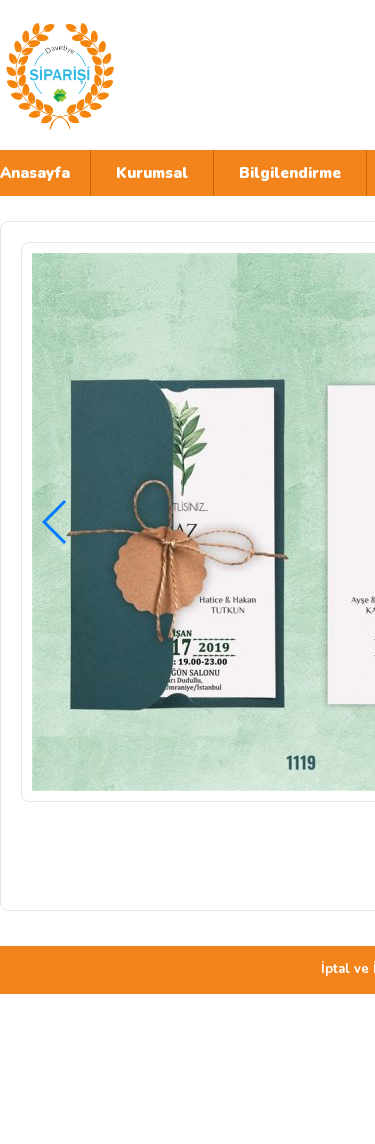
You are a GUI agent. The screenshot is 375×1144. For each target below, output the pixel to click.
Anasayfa (35, 173)
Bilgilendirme (290, 173)
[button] (55, 522)
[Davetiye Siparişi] (175, 75)
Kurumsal (152, 173)
